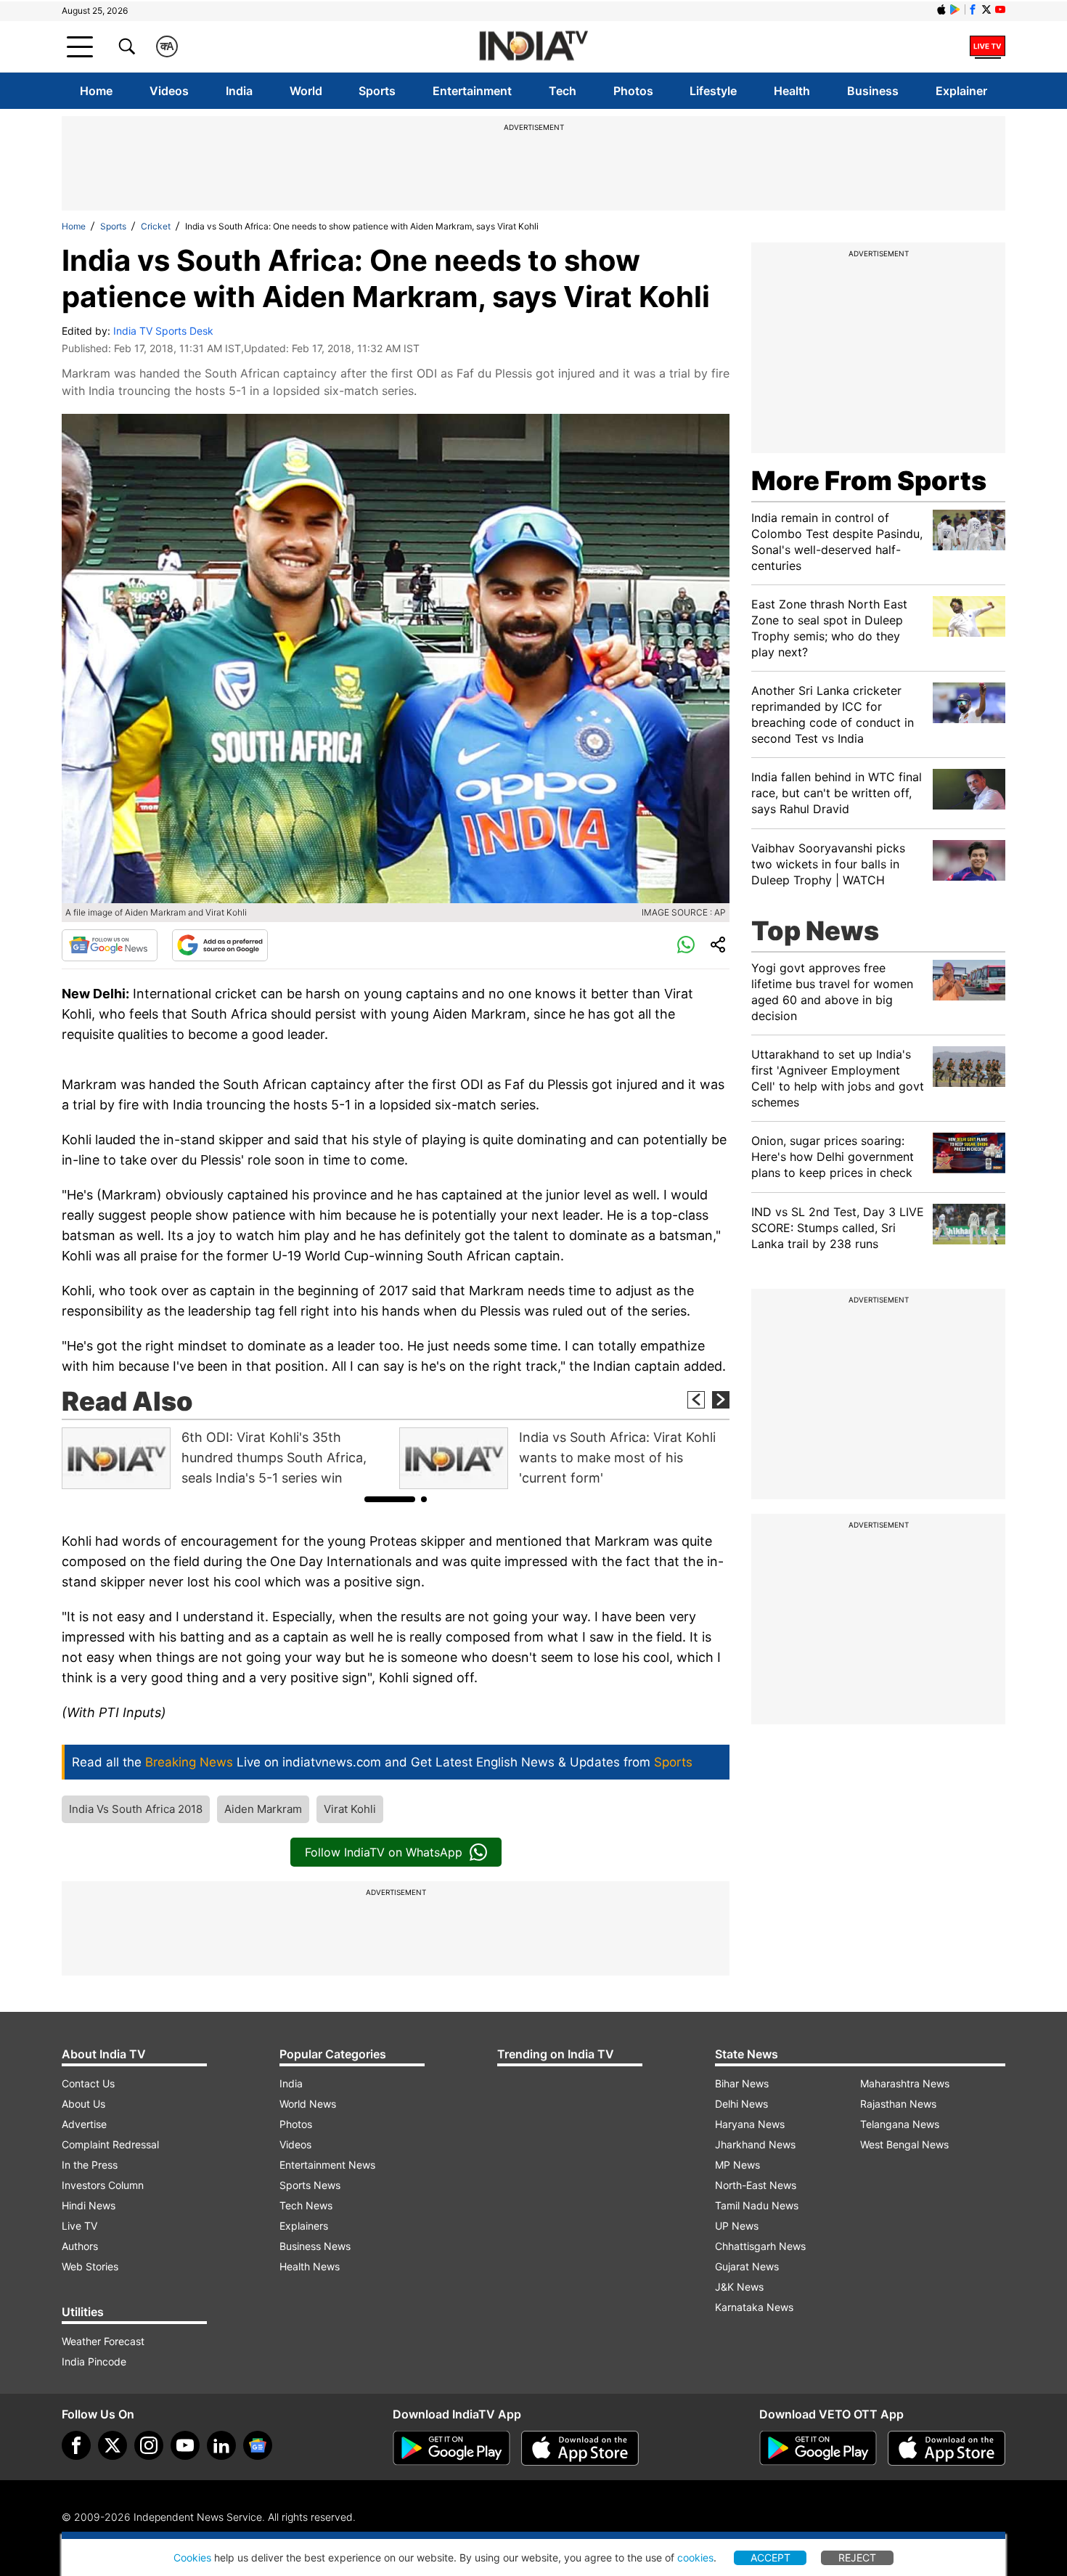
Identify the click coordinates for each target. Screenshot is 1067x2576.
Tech (563, 91)
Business (873, 91)
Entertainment (472, 91)
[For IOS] (947, 2448)
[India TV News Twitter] (986, 9)
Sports (377, 91)
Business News (315, 2246)
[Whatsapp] (686, 945)
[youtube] (185, 2445)
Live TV (79, 2226)
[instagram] (149, 2445)
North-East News (756, 2185)
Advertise (84, 2124)
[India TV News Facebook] (973, 9)
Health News (310, 2266)
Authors (80, 2246)
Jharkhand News (755, 2144)
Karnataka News (754, 2307)
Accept (770, 2557)
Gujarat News (747, 2266)
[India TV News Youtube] (1000, 9)
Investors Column (103, 2185)
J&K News (739, 2287)
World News (308, 2104)
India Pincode (94, 2361)
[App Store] (580, 2448)
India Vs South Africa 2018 (136, 1809)
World (306, 91)
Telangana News (900, 2124)
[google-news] (258, 2445)
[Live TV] (988, 46)
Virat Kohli (350, 1809)
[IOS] (941, 9)
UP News (737, 2226)
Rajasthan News (898, 2104)
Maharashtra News (905, 2083)
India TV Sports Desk (163, 331)
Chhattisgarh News (760, 2246)
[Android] (955, 9)
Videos (169, 91)
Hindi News (89, 2205)
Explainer (961, 91)
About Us (83, 2104)
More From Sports (869, 481)
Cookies (192, 2557)
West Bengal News (904, 2144)
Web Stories (90, 2266)
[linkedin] (221, 2445)
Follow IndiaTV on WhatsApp (384, 1852)
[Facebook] (76, 2445)
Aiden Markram (263, 1809)
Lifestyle (713, 91)
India (239, 91)
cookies (695, 2557)
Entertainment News (327, 2165)
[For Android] (818, 2448)
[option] (227, 1458)
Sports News (310, 2185)
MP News (737, 2165)
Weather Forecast (103, 2341)
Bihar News (742, 2083)
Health (792, 91)
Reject (857, 2557)
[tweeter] (113, 2445)
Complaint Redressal (110, 2144)
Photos (633, 91)
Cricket (156, 226)
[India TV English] (533, 47)
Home (96, 91)
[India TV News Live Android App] (451, 2448)
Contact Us (88, 2083)
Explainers (304, 2226)
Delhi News (741, 2104)
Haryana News (750, 2124)
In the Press (90, 2165)
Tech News (306, 2205)
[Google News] (110, 945)
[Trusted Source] (220, 945)
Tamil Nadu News (757, 2205)
